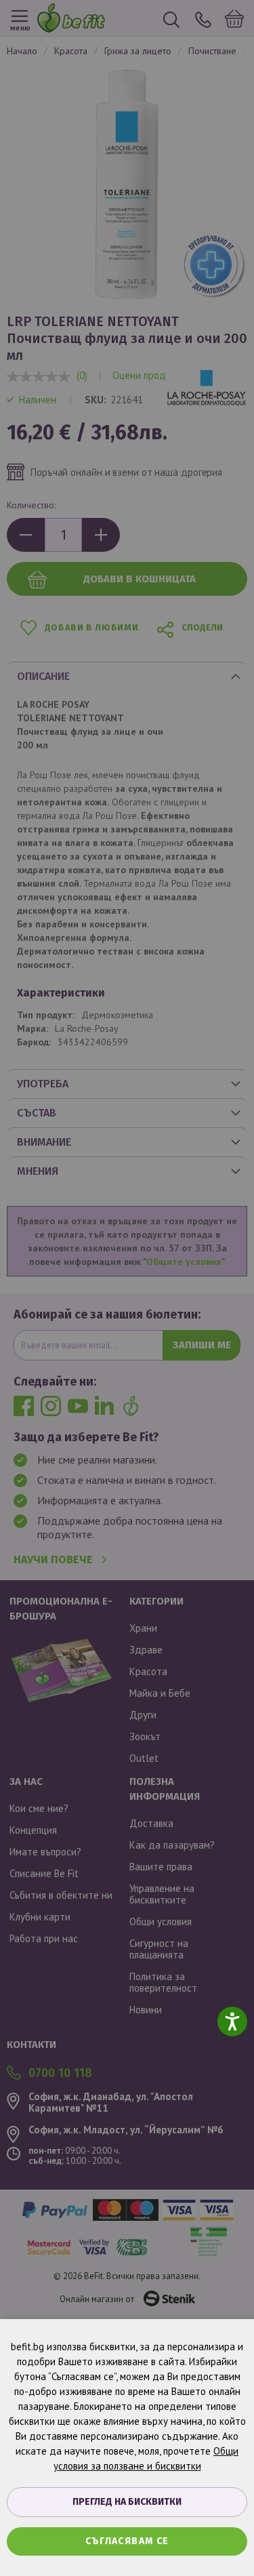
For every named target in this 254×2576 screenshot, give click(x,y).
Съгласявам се (127, 2541)
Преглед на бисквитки (127, 2502)
